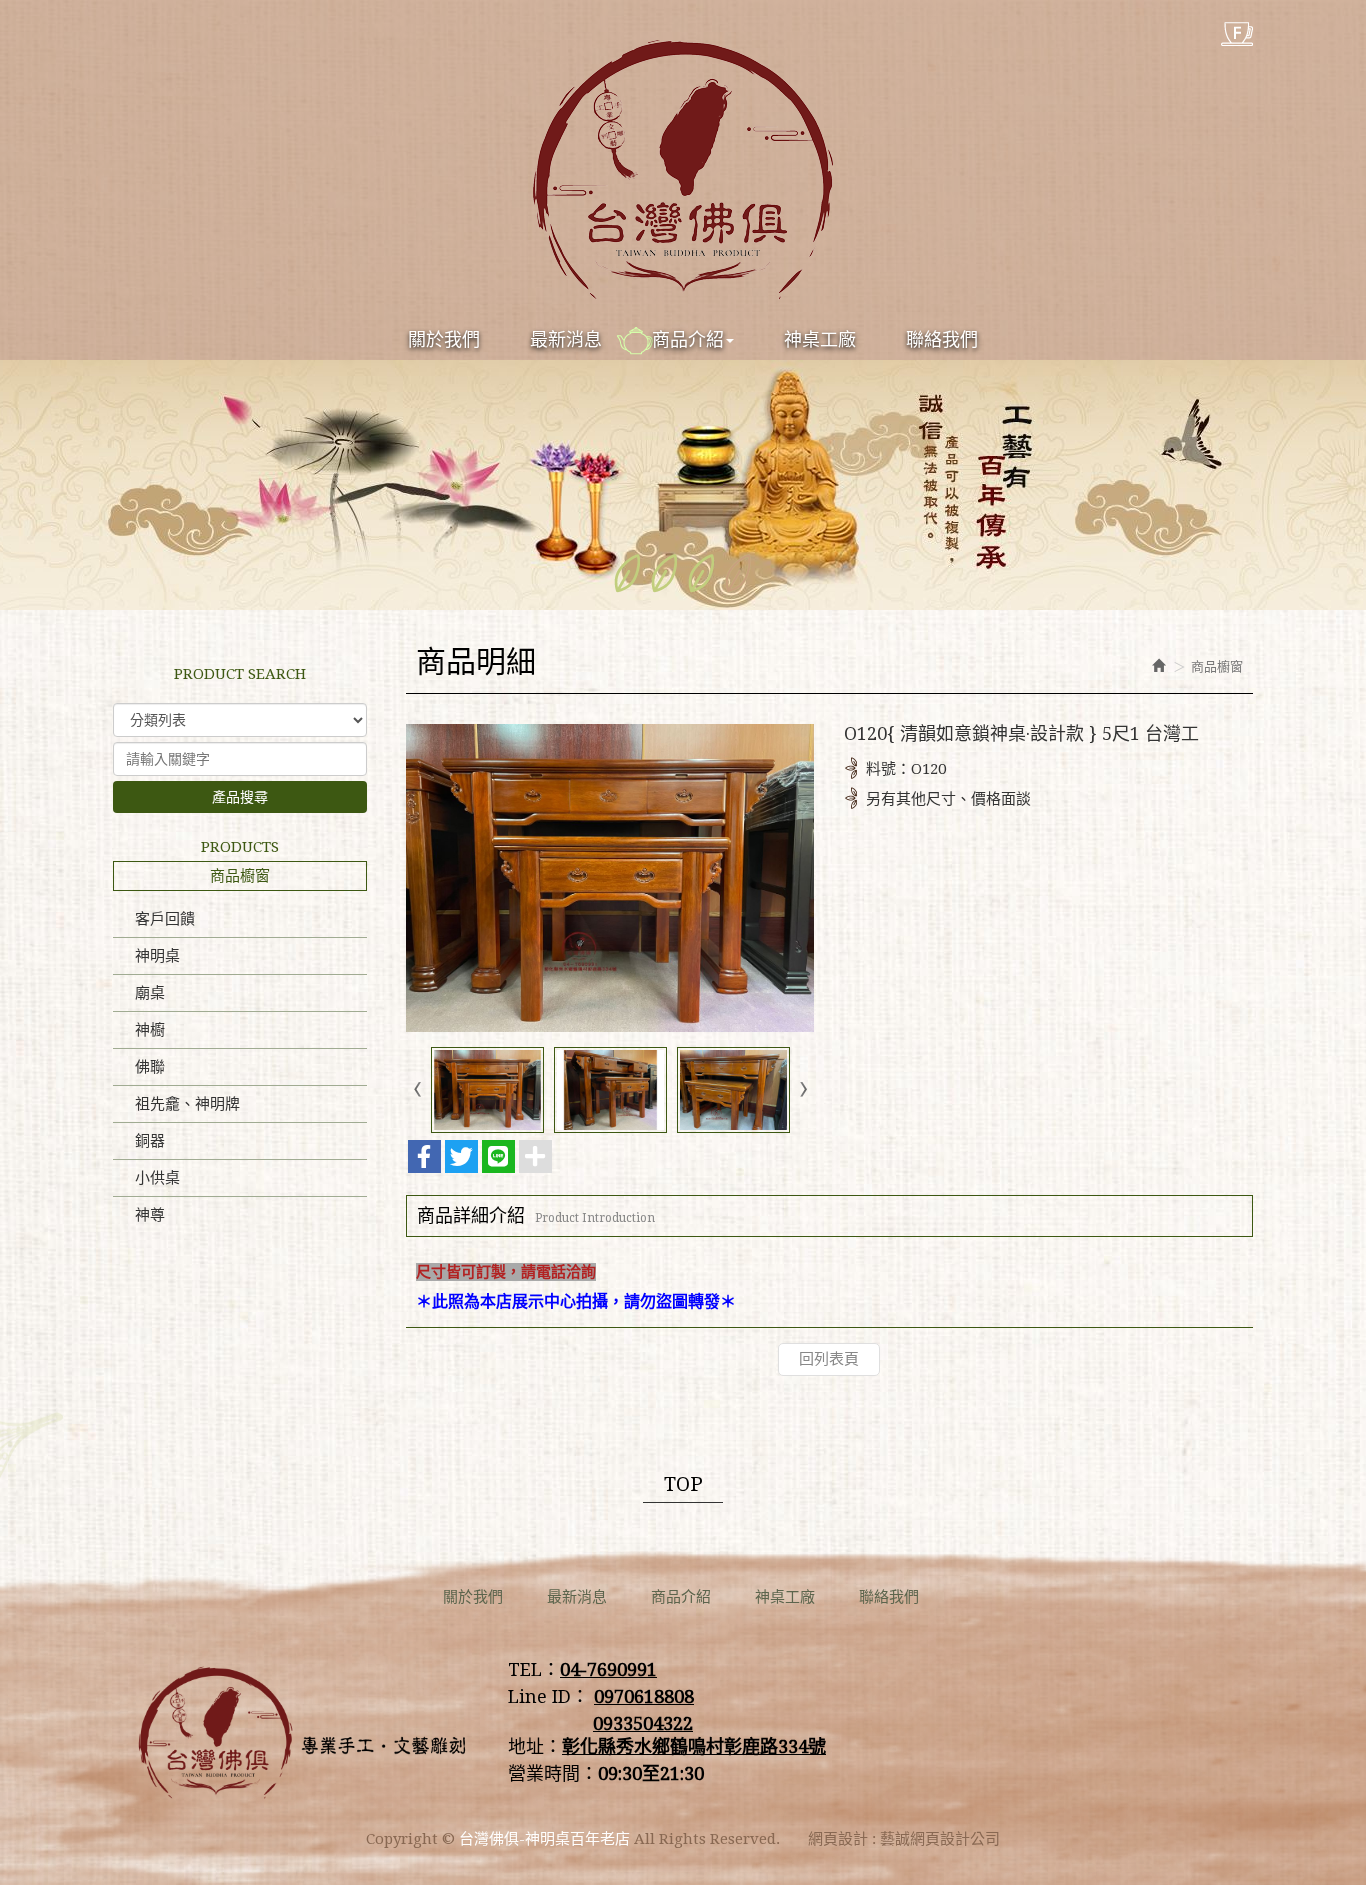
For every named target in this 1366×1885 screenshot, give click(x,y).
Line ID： (548, 1696)
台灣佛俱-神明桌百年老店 (683, 170)
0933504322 (643, 1723)
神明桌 (157, 956)
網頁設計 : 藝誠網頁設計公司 (904, 1839)
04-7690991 (608, 1669)
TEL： (534, 1669)
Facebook (1237, 34)
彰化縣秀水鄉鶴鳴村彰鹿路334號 (694, 1746)
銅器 (150, 1141)
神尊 (150, 1215)
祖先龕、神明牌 (187, 1104)
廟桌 (150, 993)
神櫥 (150, 1030)
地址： (535, 1746)
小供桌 (157, 1178)
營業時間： (553, 1773)
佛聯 (150, 1067)
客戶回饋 (165, 919)
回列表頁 (829, 1359)
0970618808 (644, 1696)
